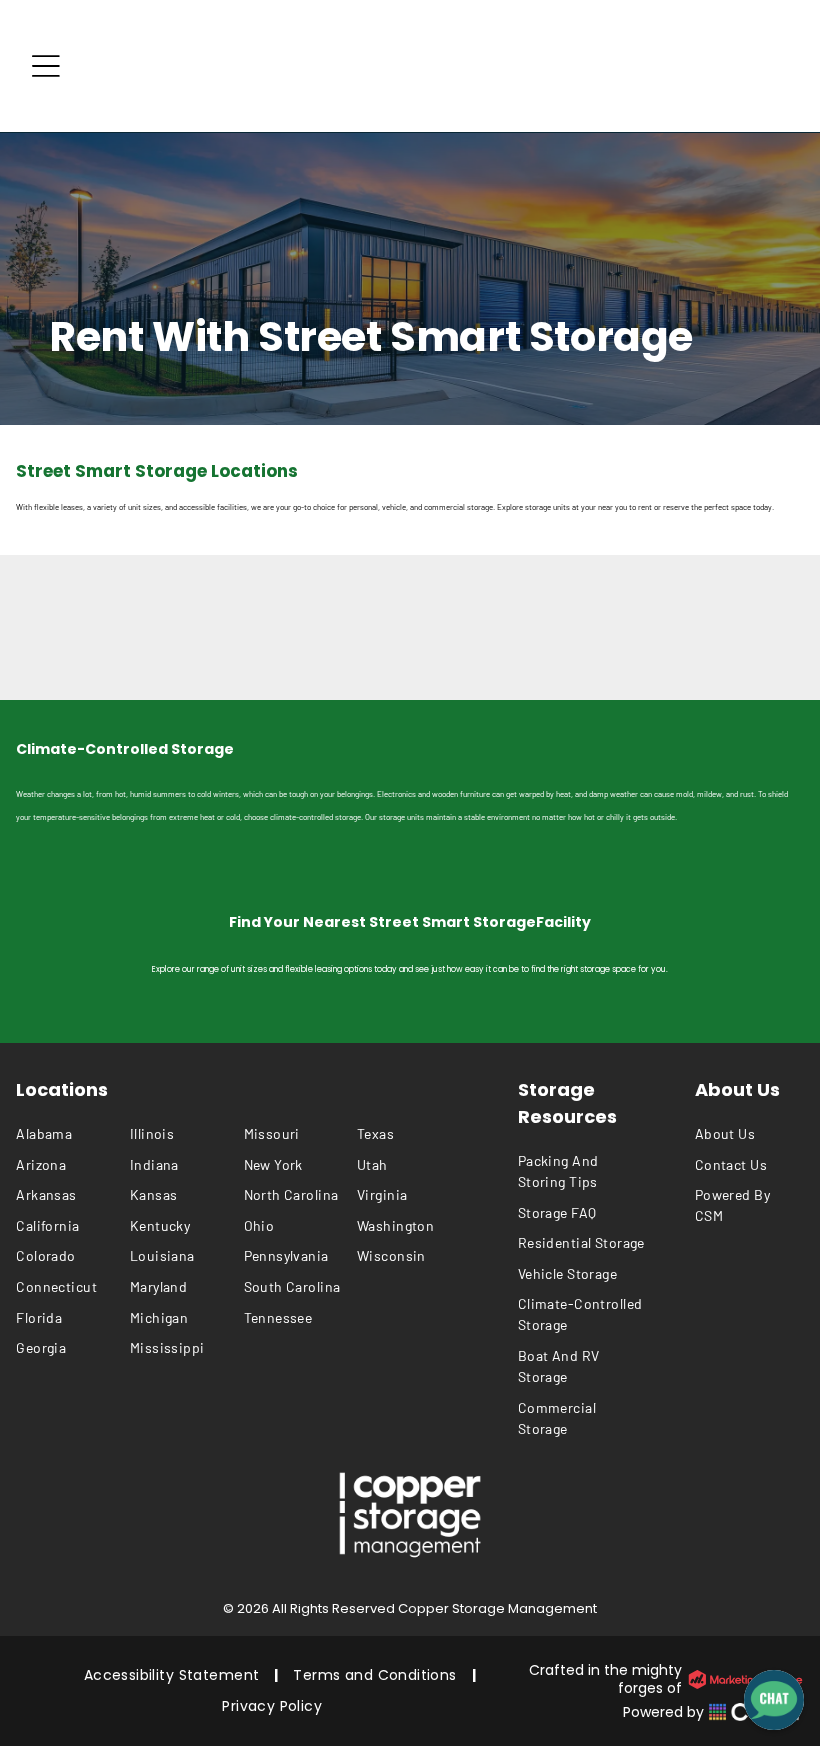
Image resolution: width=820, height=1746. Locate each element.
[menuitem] (73, 1133)
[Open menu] (46, 66)
